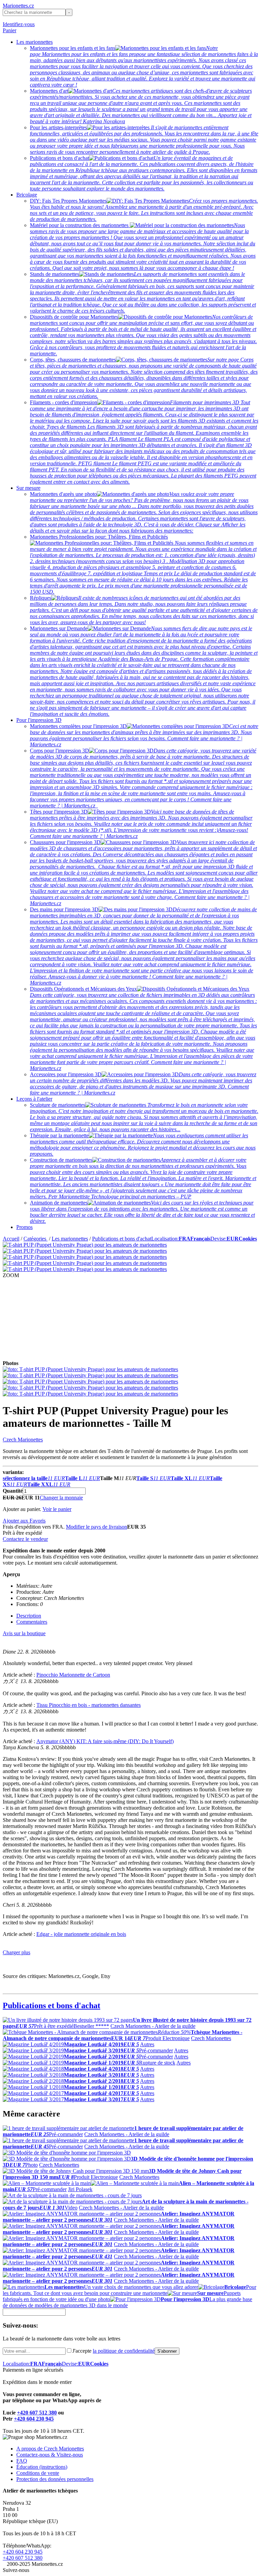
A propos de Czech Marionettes (50, 2449)
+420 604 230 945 (34, 2419)
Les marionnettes (34, 42)
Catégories (36, 1239)
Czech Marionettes (23, 1440)
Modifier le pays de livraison (97, 1527)
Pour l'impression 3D (39, 720)
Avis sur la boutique (24, 1633)
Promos (24, 1227)
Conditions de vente (38, 2473)
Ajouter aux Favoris (24, 1521)
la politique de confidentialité (124, 2351)
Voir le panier (57, 1509)
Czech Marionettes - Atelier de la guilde (153, 2026)
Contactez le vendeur (25, 1539)
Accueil (11, 1239)
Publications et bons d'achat (122, 1239)
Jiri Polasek (80, 2189)
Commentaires (32, 1622)
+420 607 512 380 (37, 2413)
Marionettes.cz (18, 6)
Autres (147, 2044)
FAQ (22, 2461)
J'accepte (114, 2351)
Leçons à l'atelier (34, 1099)
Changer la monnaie (61, 1498)
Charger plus (16, 1952)
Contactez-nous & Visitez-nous (50, 2455)
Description (29, 1616)
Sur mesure (28, 488)
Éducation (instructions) (42, 2467)
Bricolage (27, 195)
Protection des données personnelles (55, 2479)
